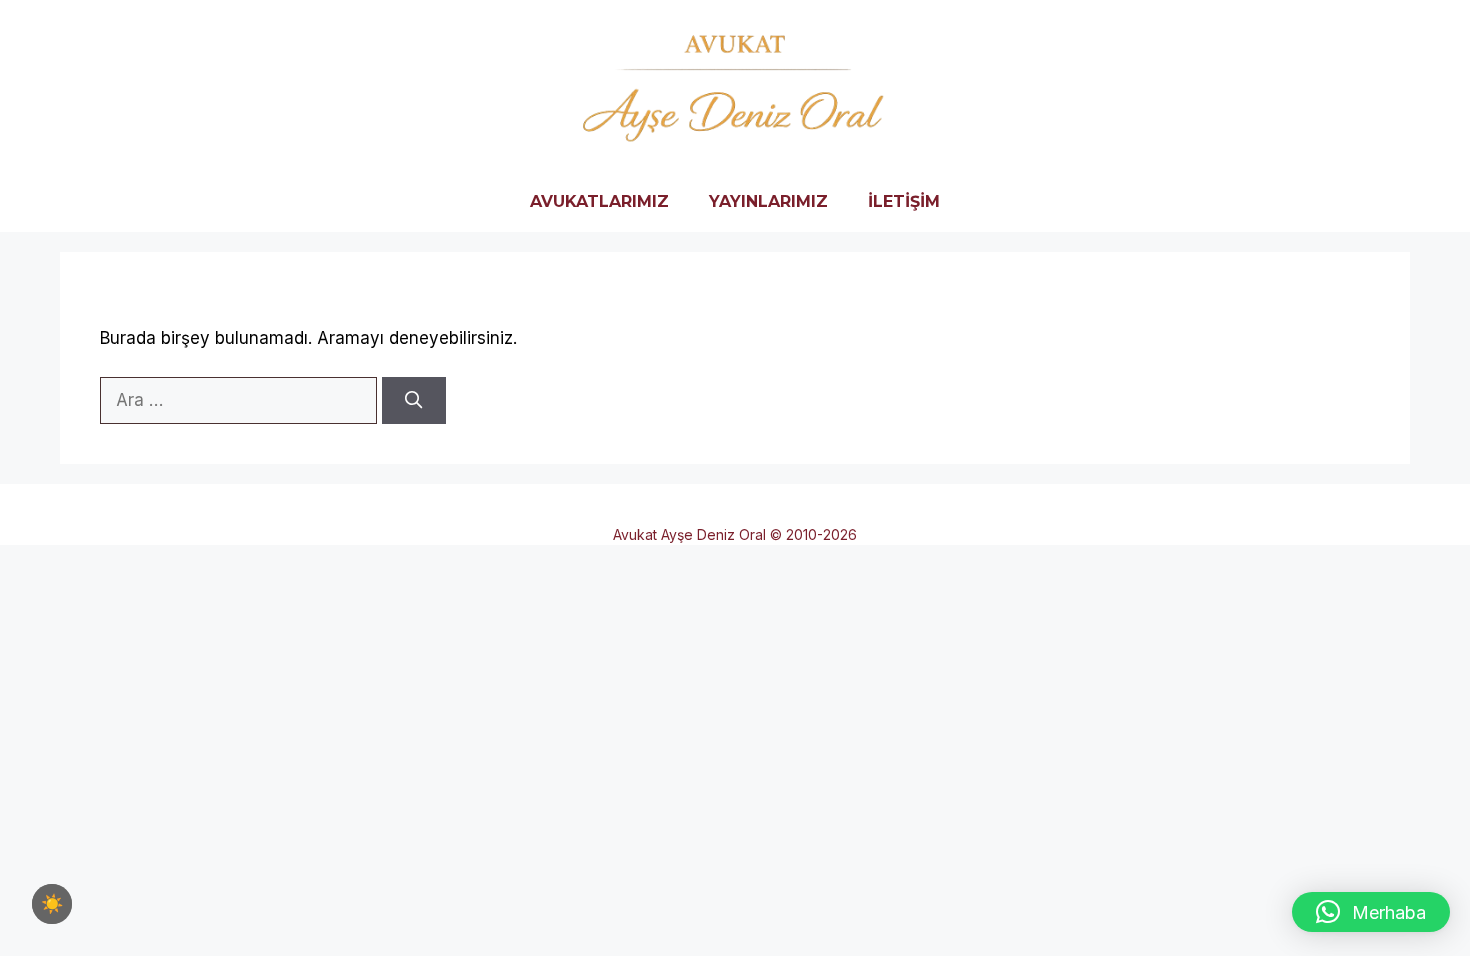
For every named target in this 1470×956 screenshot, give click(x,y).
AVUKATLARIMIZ (599, 201)
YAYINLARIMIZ (768, 201)
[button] (1371, 912)
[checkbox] (52, 904)
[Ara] (414, 401)
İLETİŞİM (904, 201)
